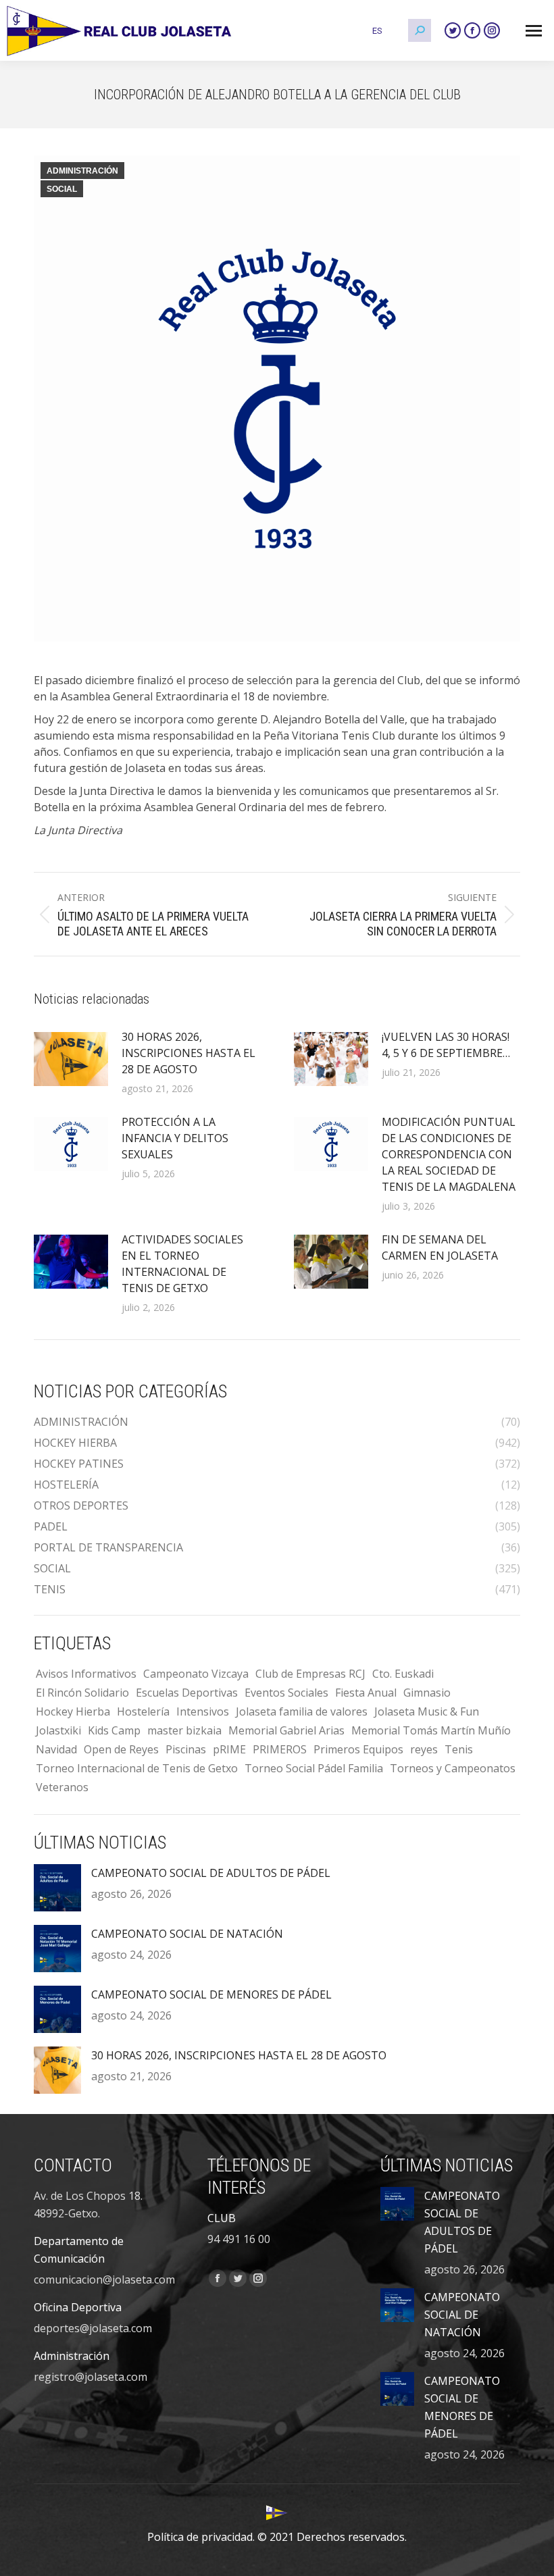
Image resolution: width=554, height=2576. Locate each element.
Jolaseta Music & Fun (427, 1711)
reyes (424, 1749)
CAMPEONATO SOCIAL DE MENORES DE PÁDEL (211, 1994)
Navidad (56, 1749)
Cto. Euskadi (403, 1674)
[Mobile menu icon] (534, 31)
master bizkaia (184, 1730)
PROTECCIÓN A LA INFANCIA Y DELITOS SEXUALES (175, 1138)
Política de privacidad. (201, 2537)
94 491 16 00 (239, 2239)
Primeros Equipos (358, 1749)
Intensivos (203, 1711)
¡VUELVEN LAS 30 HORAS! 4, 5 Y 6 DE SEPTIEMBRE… (446, 1045)
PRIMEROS (280, 1749)
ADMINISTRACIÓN (82, 171)
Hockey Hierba (73, 1711)
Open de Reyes (121, 1749)
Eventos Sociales (286, 1693)
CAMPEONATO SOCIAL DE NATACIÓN (187, 1934)
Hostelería (143, 1711)
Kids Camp (114, 1730)
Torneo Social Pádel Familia (314, 1768)
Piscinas (186, 1749)
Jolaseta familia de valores (302, 1711)
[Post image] (71, 1059)
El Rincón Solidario (82, 1693)
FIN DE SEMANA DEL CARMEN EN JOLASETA (440, 1247)
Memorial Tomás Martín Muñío (431, 1730)
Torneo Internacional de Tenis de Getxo (137, 1768)
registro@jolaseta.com (91, 2377)
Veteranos (62, 1787)
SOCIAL (62, 189)
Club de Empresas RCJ (310, 1674)
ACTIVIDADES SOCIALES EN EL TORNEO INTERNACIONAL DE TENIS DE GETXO (182, 1264)
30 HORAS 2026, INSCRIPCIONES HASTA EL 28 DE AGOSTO (188, 1053)
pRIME (229, 1749)
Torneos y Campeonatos (453, 1768)
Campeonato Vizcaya (196, 1674)
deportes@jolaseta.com (93, 2328)
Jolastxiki (58, 1730)
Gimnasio (427, 1693)
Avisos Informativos (86, 1674)
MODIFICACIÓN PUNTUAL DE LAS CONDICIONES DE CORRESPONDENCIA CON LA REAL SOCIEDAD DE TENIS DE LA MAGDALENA (449, 1154)
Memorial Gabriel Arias (286, 1730)
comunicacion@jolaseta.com (104, 2279)
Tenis (459, 1749)
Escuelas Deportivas (187, 1693)
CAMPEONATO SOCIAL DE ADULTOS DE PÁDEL (211, 1873)
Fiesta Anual (366, 1693)
